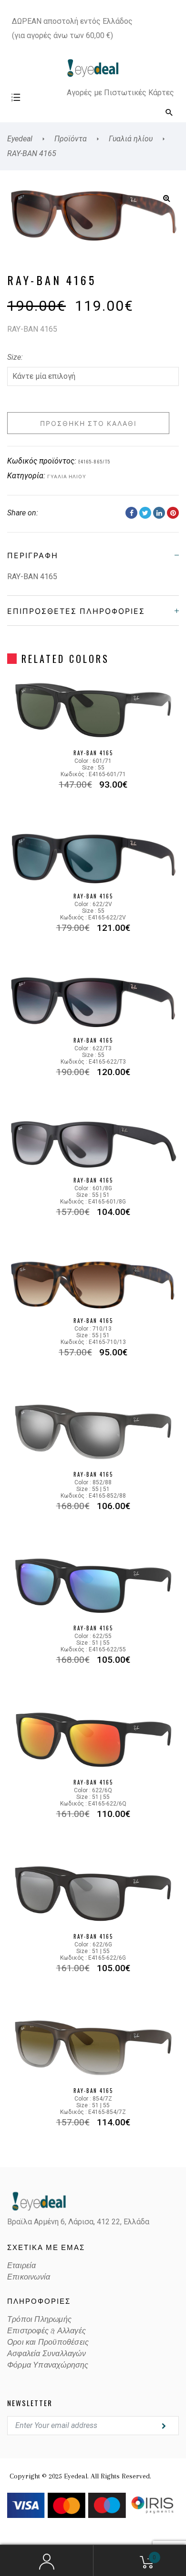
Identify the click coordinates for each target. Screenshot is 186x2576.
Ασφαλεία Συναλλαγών (46, 2354)
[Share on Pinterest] (173, 513)
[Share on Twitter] (145, 513)
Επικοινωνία (29, 2277)
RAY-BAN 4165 (93, 753)
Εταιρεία (22, 2266)
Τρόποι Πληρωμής (39, 2319)
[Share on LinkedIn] (159, 513)
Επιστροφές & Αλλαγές (46, 2331)
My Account (46, 2561)
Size (14, 357)
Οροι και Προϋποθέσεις (48, 2342)
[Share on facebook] (131, 513)
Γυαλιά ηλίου (67, 476)
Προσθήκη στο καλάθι (88, 423)
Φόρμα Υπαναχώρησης (48, 2365)
